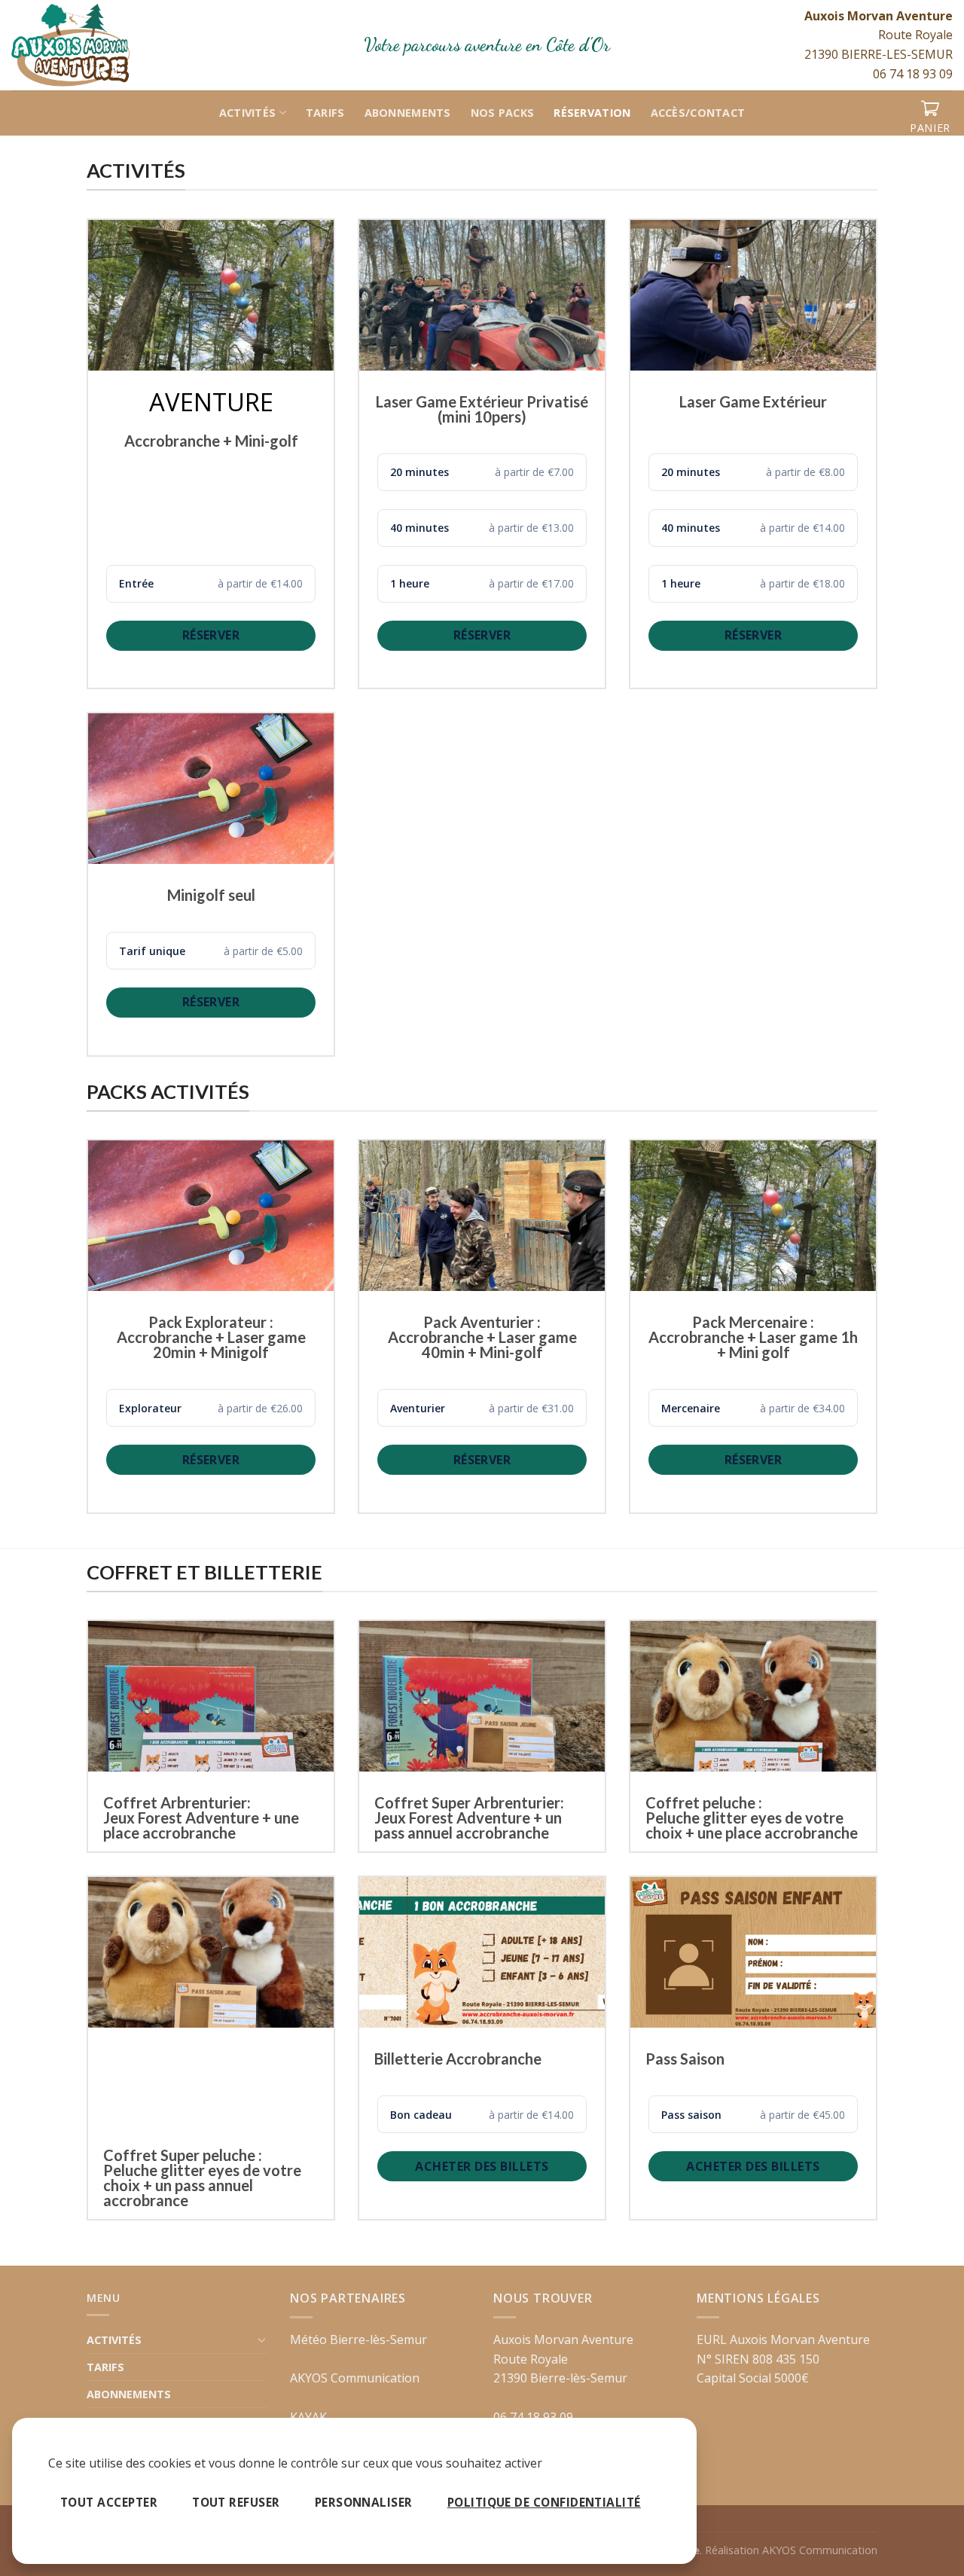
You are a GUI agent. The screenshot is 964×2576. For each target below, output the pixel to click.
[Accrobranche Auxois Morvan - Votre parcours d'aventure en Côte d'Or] (90, 45)
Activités (248, 113)
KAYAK (308, 2417)
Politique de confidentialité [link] (544, 2502)
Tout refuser (236, 2502)
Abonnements (408, 113)
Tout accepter (109, 2502)
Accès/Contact (698, 113)
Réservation (592, 113)
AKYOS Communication (355, 2378)
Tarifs (325, 113)
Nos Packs (503, 113)
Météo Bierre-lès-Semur (358, 2339)
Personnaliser (364, 2502)
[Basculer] (262, 2339)
